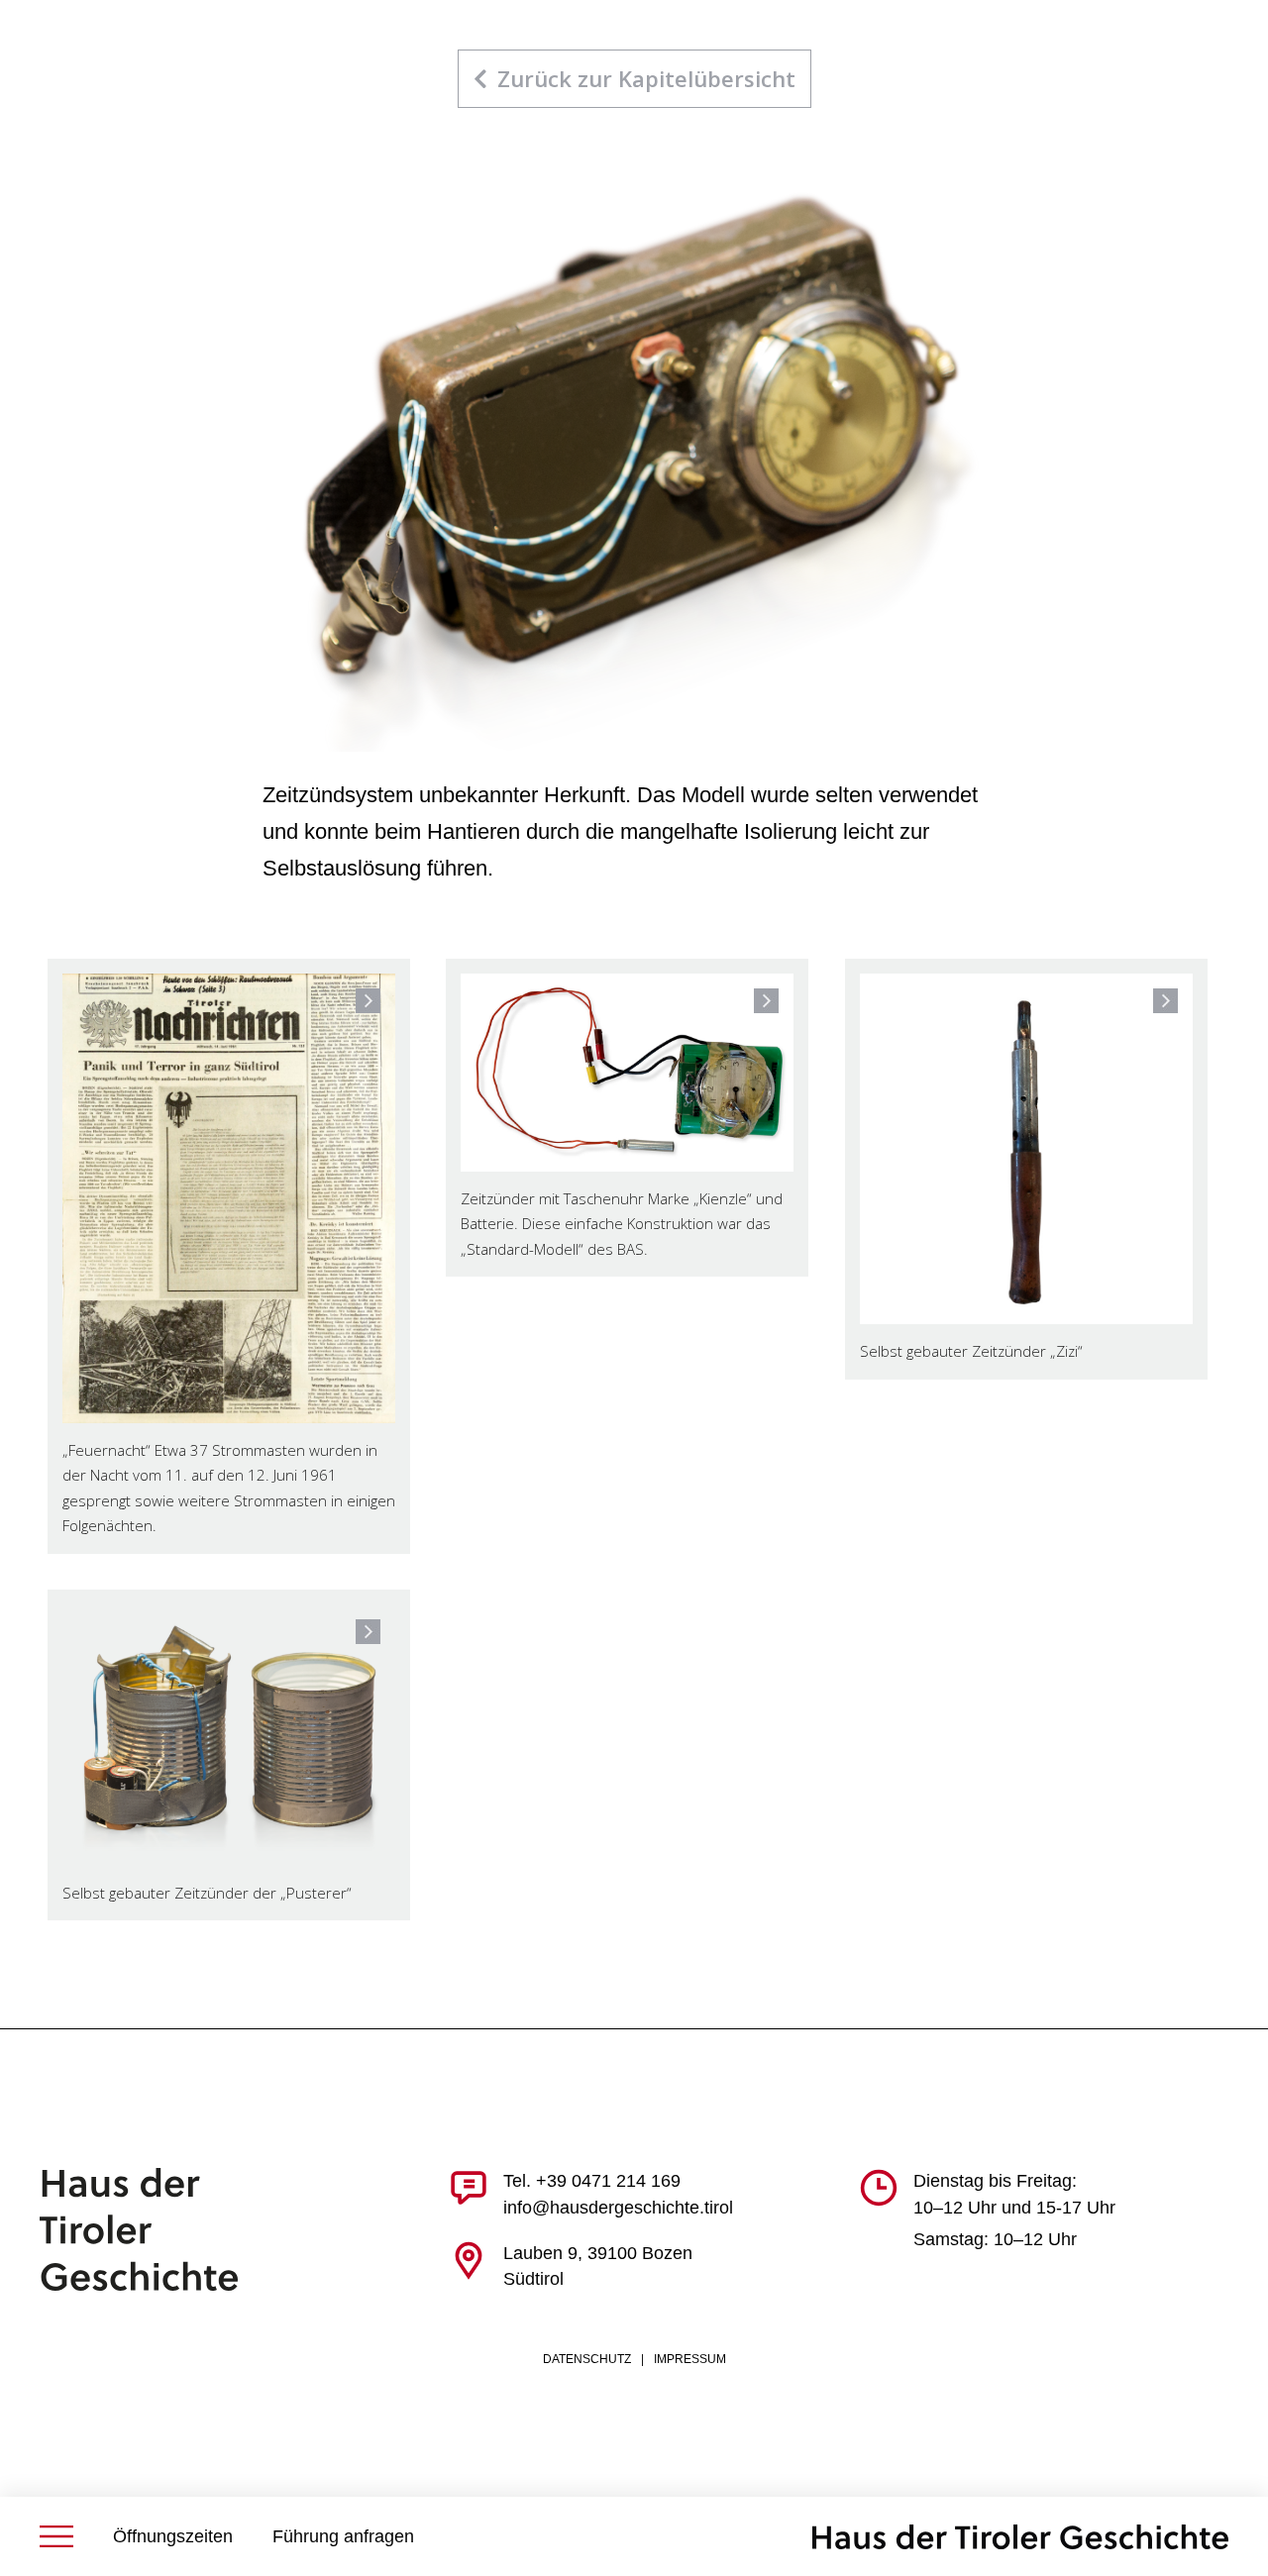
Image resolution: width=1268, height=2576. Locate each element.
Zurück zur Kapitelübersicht (646, 78)
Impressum (690, 2359)
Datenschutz (587, 2359)
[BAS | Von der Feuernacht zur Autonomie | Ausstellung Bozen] (1020, 2537)
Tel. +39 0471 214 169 (592, 2181)
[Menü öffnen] (56, 2536)
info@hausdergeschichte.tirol (618, 2208)
